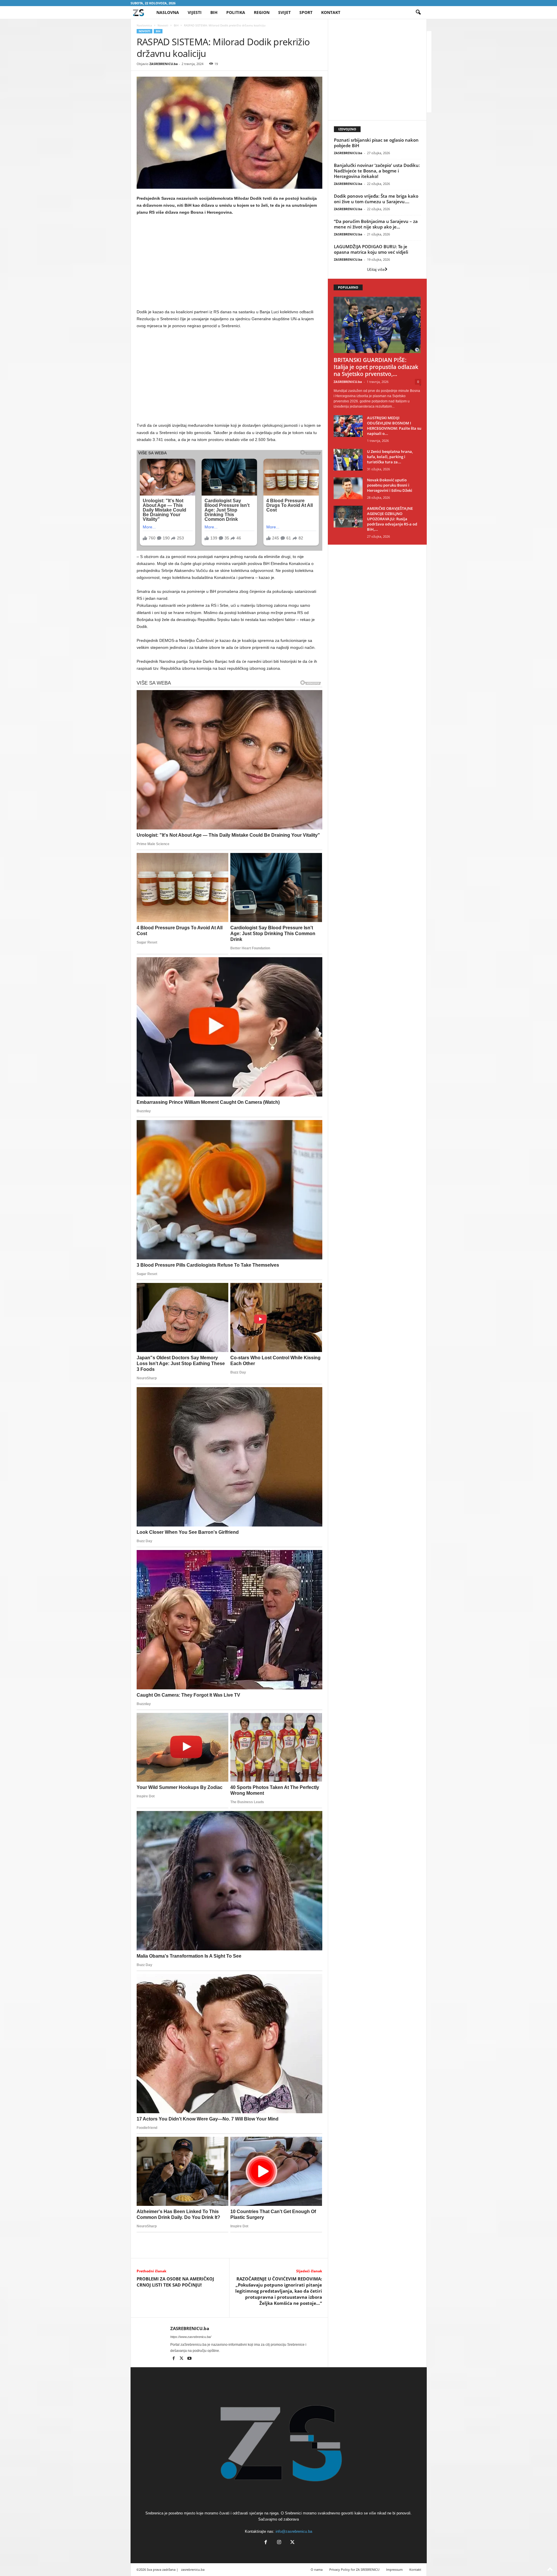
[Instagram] (279, 2543)
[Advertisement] (229, 263)
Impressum (394, 2569)
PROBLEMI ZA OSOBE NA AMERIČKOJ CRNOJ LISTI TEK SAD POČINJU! (175, 2282)
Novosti (163, 25)
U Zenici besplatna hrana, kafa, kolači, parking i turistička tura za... (390, 457)
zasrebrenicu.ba (193, 2569)
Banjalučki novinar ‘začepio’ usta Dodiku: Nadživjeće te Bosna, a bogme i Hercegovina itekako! (377, 171)
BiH (214, 12)
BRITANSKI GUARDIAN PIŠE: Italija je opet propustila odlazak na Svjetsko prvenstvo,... (376, 367)
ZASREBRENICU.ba (164, 64)
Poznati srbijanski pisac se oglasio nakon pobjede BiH (376, 143)
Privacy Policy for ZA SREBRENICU (354, 2569)
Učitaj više (376, 270)
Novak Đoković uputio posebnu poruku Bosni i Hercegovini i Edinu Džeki (390, 485)
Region (262, 12)
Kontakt (331, 12)
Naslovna (168, 12)
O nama (317, 2569)
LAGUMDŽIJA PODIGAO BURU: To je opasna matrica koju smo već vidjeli (371, 249)
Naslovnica (144, 25)
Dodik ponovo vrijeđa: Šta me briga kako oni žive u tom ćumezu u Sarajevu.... (376, 199)
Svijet (284, 12)
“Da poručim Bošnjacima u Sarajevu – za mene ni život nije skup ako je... (376, 224)
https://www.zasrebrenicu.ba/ (191, 2337)
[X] (182, 2359)
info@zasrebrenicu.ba (294, 2531)
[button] (418, 12)
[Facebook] (174, 2359)
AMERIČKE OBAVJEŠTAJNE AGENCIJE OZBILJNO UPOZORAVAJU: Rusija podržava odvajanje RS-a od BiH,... (392, 519)
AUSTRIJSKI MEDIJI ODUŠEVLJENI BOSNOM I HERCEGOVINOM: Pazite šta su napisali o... (394, 426)
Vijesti (195, 12)
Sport (306, 12)
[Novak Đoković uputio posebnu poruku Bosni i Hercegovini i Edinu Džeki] (348, 488)
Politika (236, 12)
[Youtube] (189, 2359)
